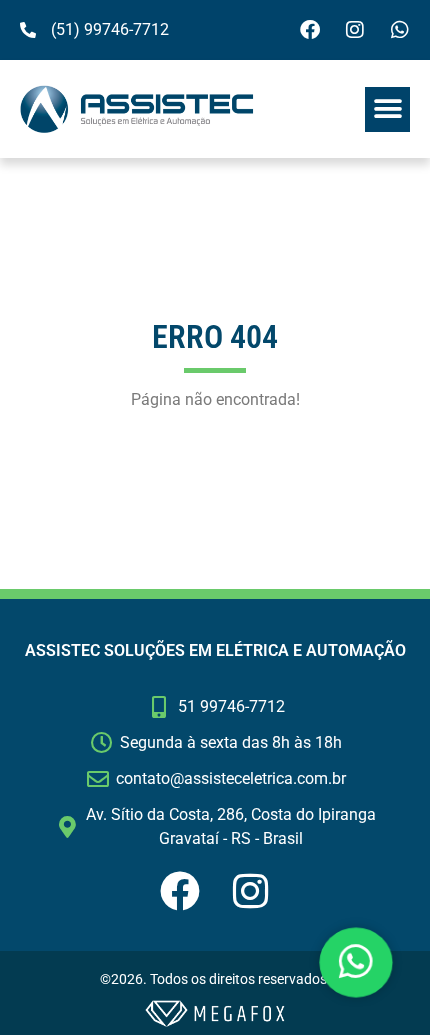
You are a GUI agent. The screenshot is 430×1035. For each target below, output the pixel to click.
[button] (387, 109)
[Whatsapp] (400, 30)
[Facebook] (310, 30)
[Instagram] (355, 30)
